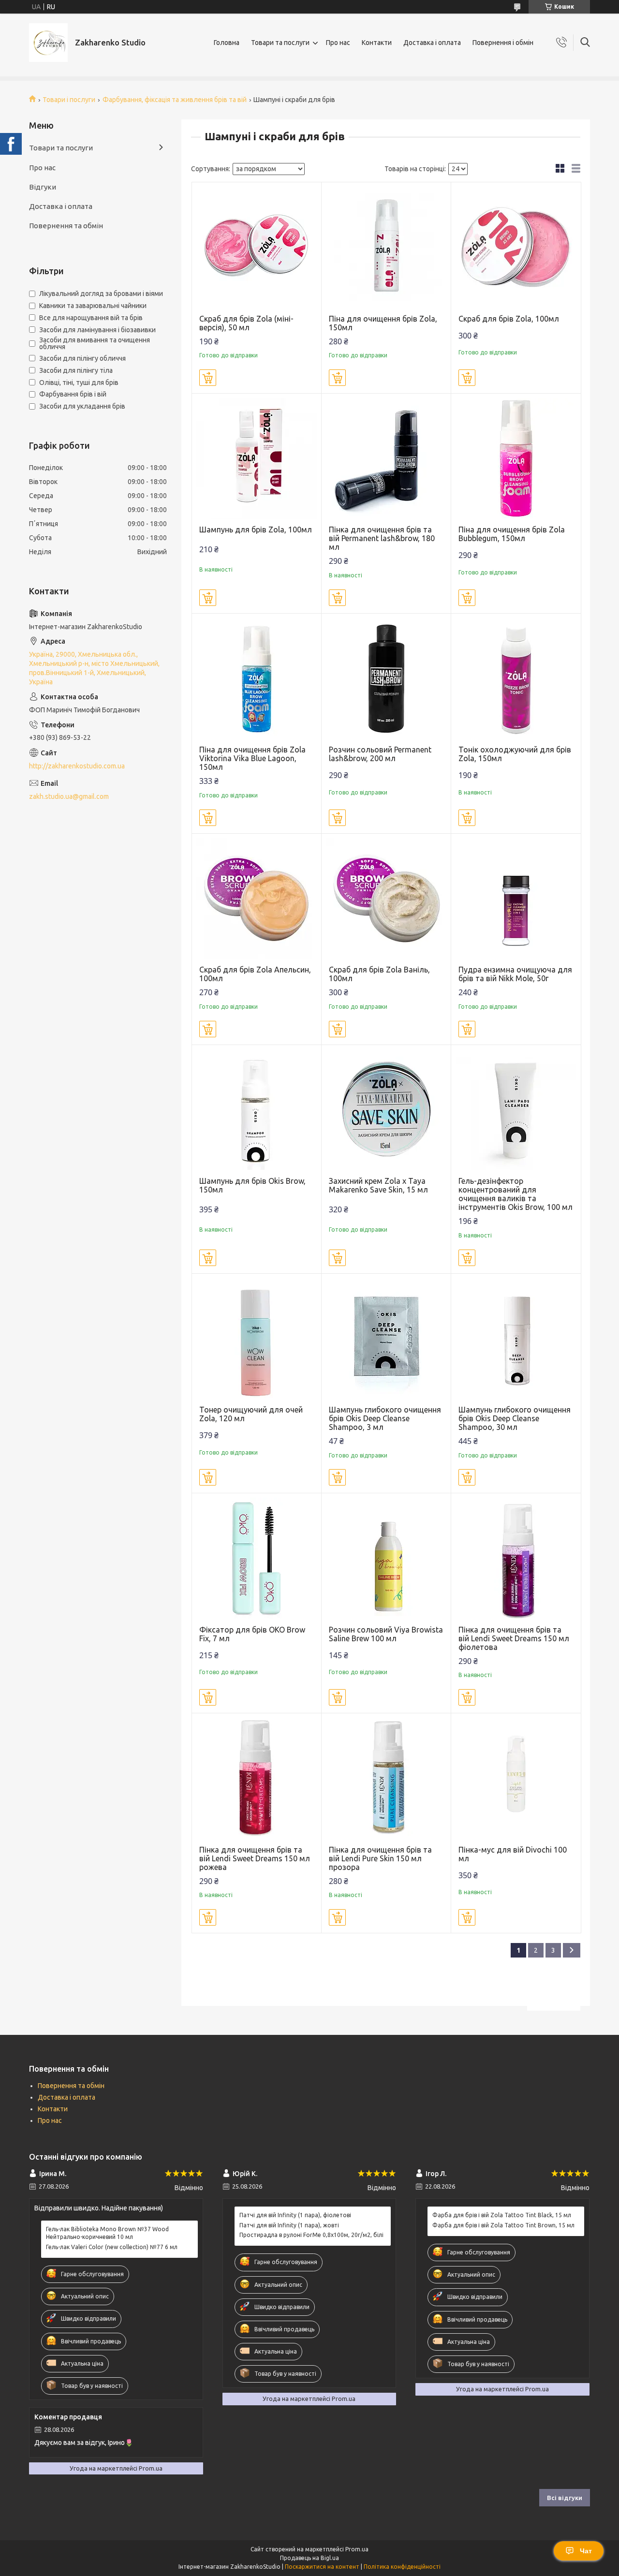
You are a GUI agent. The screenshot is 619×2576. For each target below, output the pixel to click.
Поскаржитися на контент (322, 2567)
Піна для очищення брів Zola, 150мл (383, 323)
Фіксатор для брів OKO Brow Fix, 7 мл (252, 1634)
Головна (227, 43)
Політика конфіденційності (402, 2567)
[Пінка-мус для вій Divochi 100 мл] (516, 1778)
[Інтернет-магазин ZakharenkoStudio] (48, 43)
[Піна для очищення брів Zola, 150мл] (386, 247)
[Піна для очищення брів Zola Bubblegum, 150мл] (516, 458)
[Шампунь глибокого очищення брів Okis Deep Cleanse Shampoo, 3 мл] (386, 1338)
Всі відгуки (565, 2498)
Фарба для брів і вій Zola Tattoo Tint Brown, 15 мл (503, 2225)
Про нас (338, 43)
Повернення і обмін (503, 43)
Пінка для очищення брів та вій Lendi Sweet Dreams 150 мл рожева (255, 1858)
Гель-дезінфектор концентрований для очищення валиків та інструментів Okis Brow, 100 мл (516, 1194)
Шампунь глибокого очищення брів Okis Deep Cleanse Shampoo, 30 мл (515, 1418)
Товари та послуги (280, 43)
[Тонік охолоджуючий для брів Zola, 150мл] (516, 678)
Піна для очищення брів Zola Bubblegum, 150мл (512, 534)
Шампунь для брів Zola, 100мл (256, 530)
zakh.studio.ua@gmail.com (69, 796)
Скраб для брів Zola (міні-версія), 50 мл (246, 323)
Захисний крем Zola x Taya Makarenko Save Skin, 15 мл (378, 1185)
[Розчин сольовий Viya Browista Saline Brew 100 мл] (386, 1558)
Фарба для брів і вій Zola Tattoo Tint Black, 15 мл (502, 2215)
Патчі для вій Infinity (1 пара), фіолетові (295, 2215)
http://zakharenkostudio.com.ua (77, 766)
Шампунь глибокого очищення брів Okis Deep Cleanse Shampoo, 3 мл (385, 1418)
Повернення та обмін (66, 226)
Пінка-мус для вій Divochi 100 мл (513, 1854)
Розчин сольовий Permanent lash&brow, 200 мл (380, 754)
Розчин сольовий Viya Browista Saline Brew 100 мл (386, 1634)
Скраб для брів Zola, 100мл (509, 319)
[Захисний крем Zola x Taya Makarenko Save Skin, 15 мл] (386, 1110)
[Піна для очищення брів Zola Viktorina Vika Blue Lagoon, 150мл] (257, 678)
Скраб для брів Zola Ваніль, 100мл (379, 974)
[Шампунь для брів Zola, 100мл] (257, 458)
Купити (208, 378)
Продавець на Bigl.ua (309, 2558)
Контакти (377, 43)
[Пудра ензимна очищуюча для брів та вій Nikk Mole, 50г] (516, 898)
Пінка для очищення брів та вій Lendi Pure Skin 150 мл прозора (380, 1858)
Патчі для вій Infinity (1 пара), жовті (289, 2225)
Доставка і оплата (432, 43)
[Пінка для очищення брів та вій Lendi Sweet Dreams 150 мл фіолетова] (516, 1558)
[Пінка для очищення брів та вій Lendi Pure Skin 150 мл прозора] (386, 1778)
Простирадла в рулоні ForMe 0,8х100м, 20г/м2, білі (311, 2235)
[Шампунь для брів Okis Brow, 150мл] (257, 1110)
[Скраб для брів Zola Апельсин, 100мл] (257, 898)
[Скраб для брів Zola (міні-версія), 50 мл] (257, 247)
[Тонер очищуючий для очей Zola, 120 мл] (257, 1338)
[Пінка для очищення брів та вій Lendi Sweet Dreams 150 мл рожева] (257, 1778)
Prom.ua (357, 2549)
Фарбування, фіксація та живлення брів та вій (175, 100)
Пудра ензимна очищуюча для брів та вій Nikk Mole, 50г (515, 974)
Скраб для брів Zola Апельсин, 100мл (255, 974)
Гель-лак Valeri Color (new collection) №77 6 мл (112, 2247)
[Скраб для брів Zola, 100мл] (516, 247)
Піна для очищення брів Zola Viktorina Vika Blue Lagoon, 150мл (252, 758)
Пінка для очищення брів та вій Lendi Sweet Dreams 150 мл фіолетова (514, 1638)
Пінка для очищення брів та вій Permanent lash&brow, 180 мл (382, 538)
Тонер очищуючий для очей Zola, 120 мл (251, 1414)
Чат (586, 2551)
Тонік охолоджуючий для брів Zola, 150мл (515, 754)
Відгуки (43, 187)
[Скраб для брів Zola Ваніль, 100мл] (386, 898)
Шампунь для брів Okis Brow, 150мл (252, 1185)
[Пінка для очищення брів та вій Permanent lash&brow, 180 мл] (386, 458)
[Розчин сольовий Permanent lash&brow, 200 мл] (386, 678)
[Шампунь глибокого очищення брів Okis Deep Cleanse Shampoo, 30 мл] (516, 1338)
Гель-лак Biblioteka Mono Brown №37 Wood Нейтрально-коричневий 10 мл (107, 2233)
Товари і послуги (69, 100)
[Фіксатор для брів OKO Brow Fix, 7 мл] (257, 1558)
